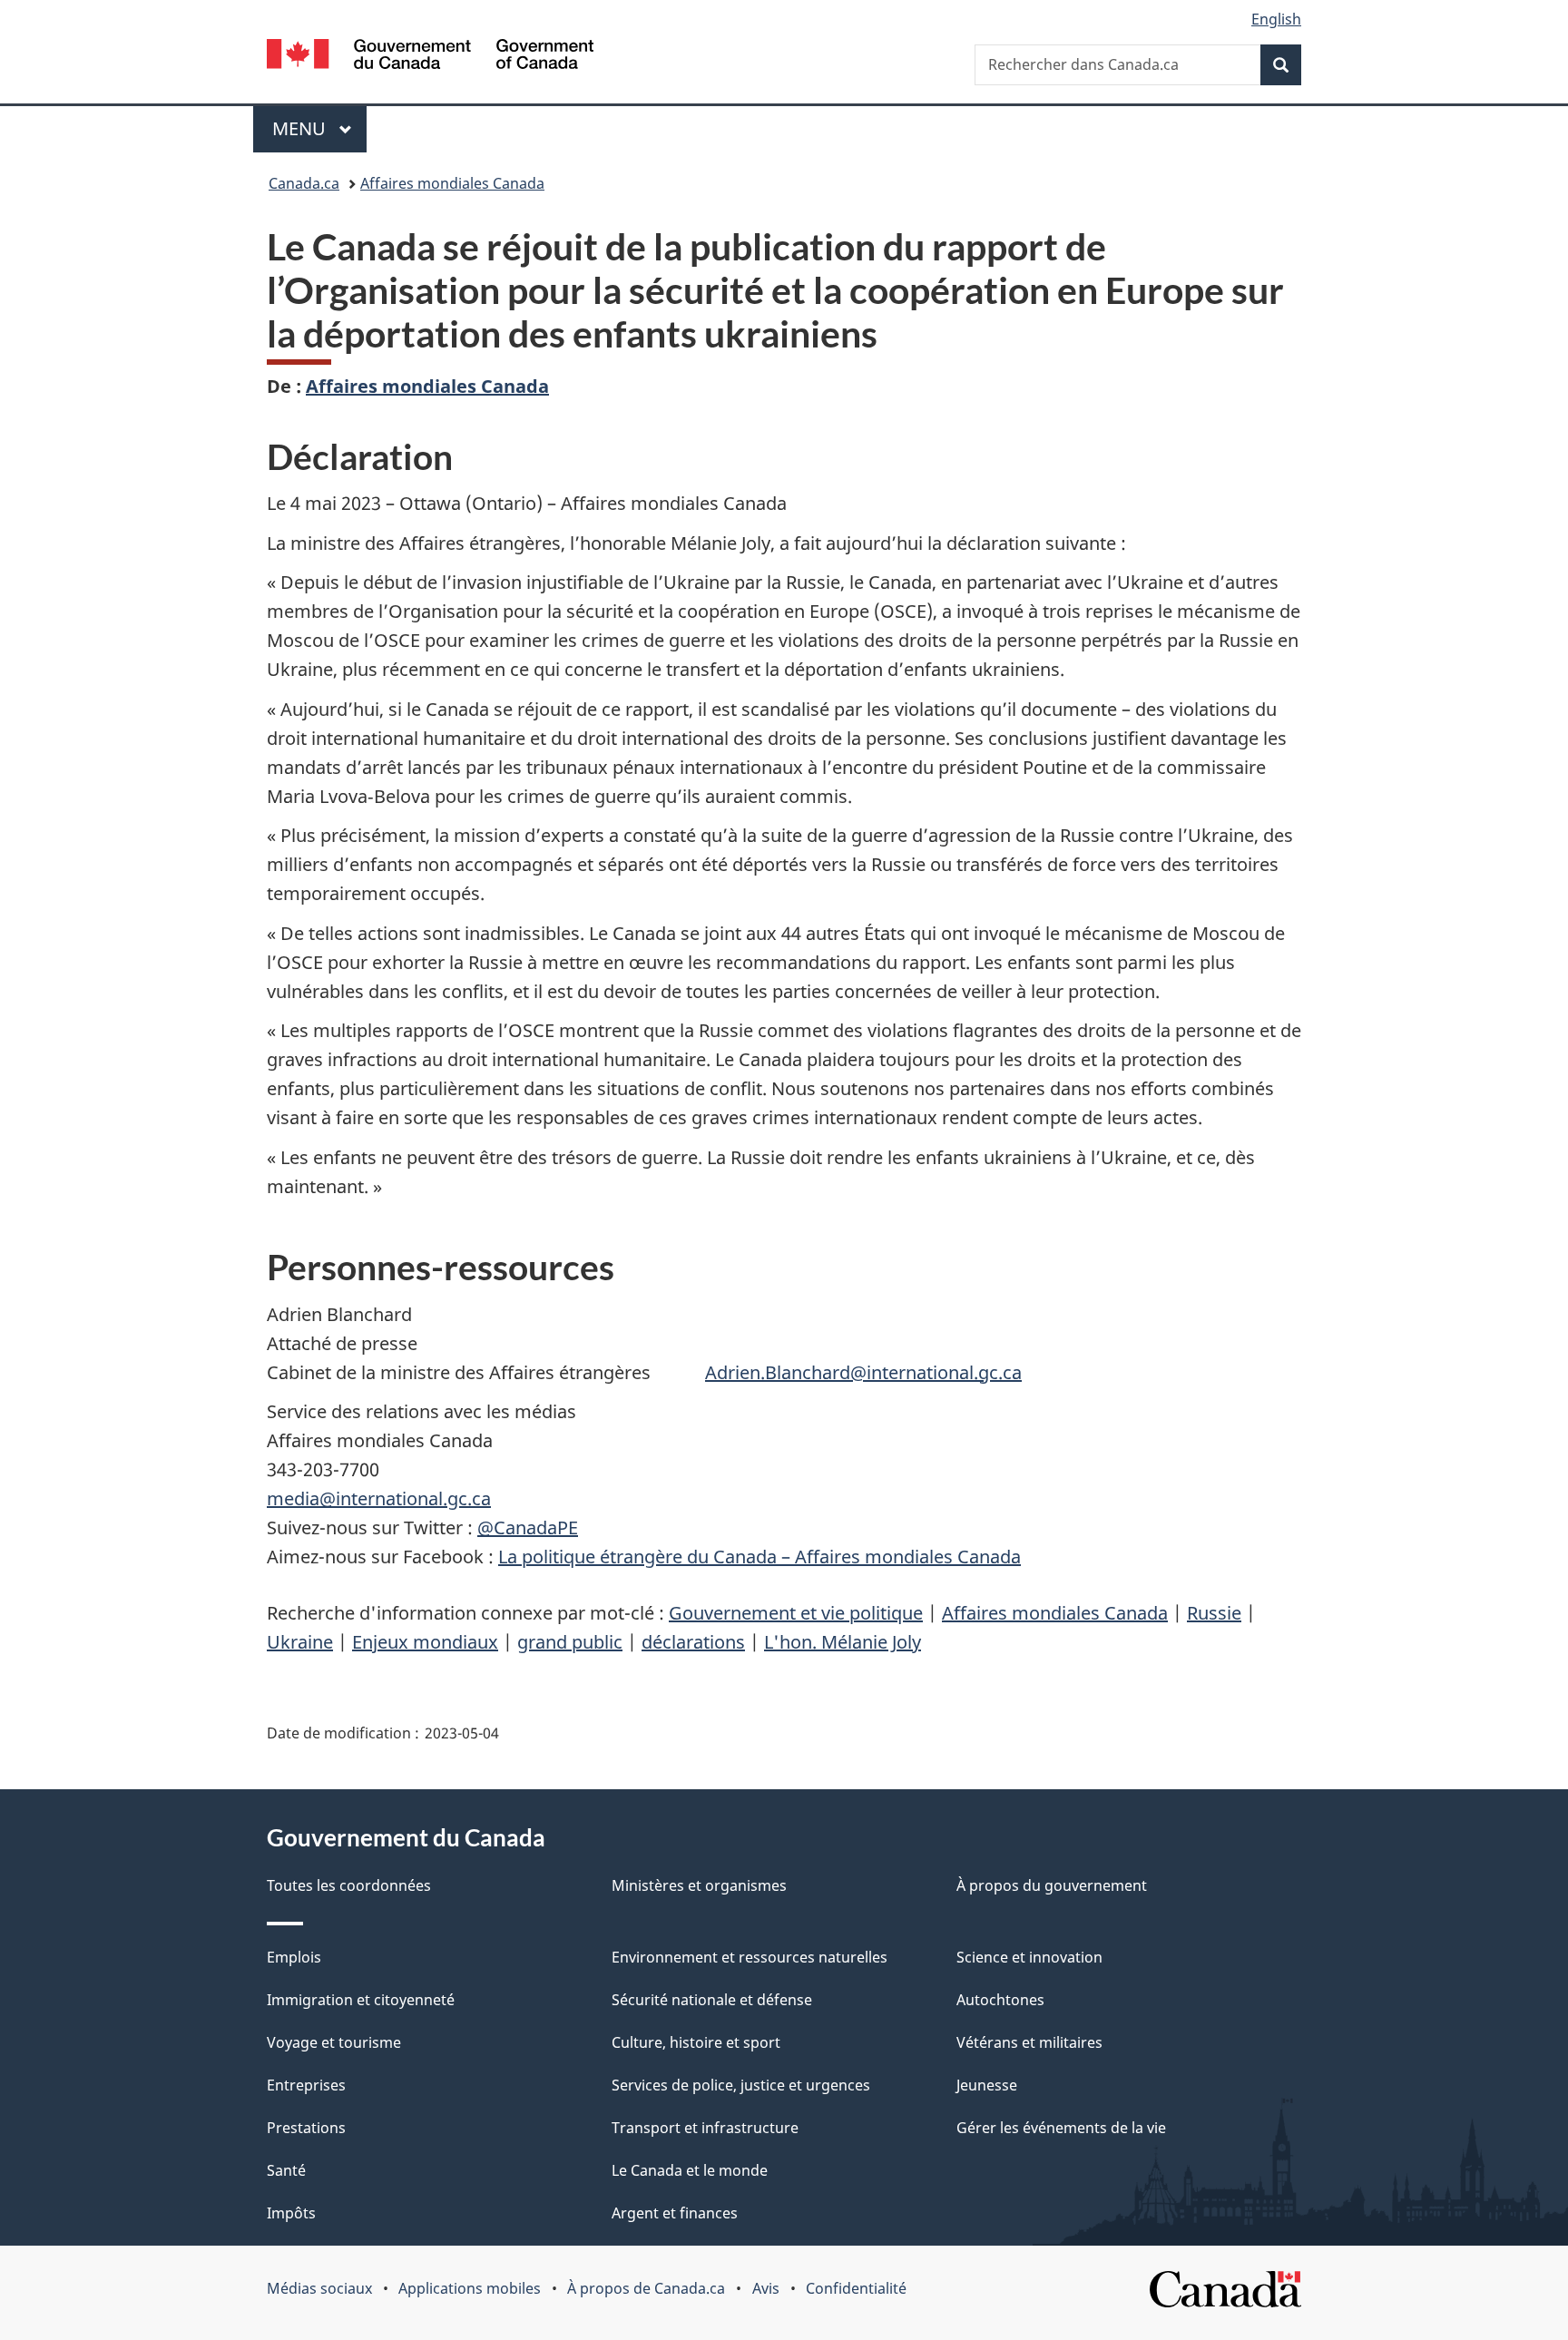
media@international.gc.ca (379, 1498)
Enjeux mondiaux (425, 1642)
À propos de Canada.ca (646, 2288)
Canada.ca (304, 183)
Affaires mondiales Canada (452, 183)
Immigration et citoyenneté (361, 2000)
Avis (766, 2288)
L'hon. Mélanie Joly (843, 1642)
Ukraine (300, 1642)
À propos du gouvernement (1052, 1885)
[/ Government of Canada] (430, 57)
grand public (570, 1642)
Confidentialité (856, 2288)
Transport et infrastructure (705, 2128)
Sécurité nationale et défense (712, 2000)
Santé (286, 2170)
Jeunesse (987, 2085)
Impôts (291, 2213)
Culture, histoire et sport (696, 2042)
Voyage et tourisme (334, 2042)
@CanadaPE (528, 1527)
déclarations (693, 1642)
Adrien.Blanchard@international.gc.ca (863, 1372)
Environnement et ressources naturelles (750, 1957)
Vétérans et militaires (1029, 2042)
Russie (1214, 1613)
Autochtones (1000, 2000)
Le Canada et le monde (690, 2170)
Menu (319, 128)
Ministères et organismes (699, 1885)
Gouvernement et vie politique (796, 1613)
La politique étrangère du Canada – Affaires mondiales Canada (759, 1557)
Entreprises (306, 2085)
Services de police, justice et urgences (741, 2085)
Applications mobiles (470, 2288)
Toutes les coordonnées (349, 1885)
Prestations (306, 2128)
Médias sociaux (319, 2288)
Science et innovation (1029, 1957)
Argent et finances (675, 2213)
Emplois (294, 1957)
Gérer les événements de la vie (1061, 2128)
